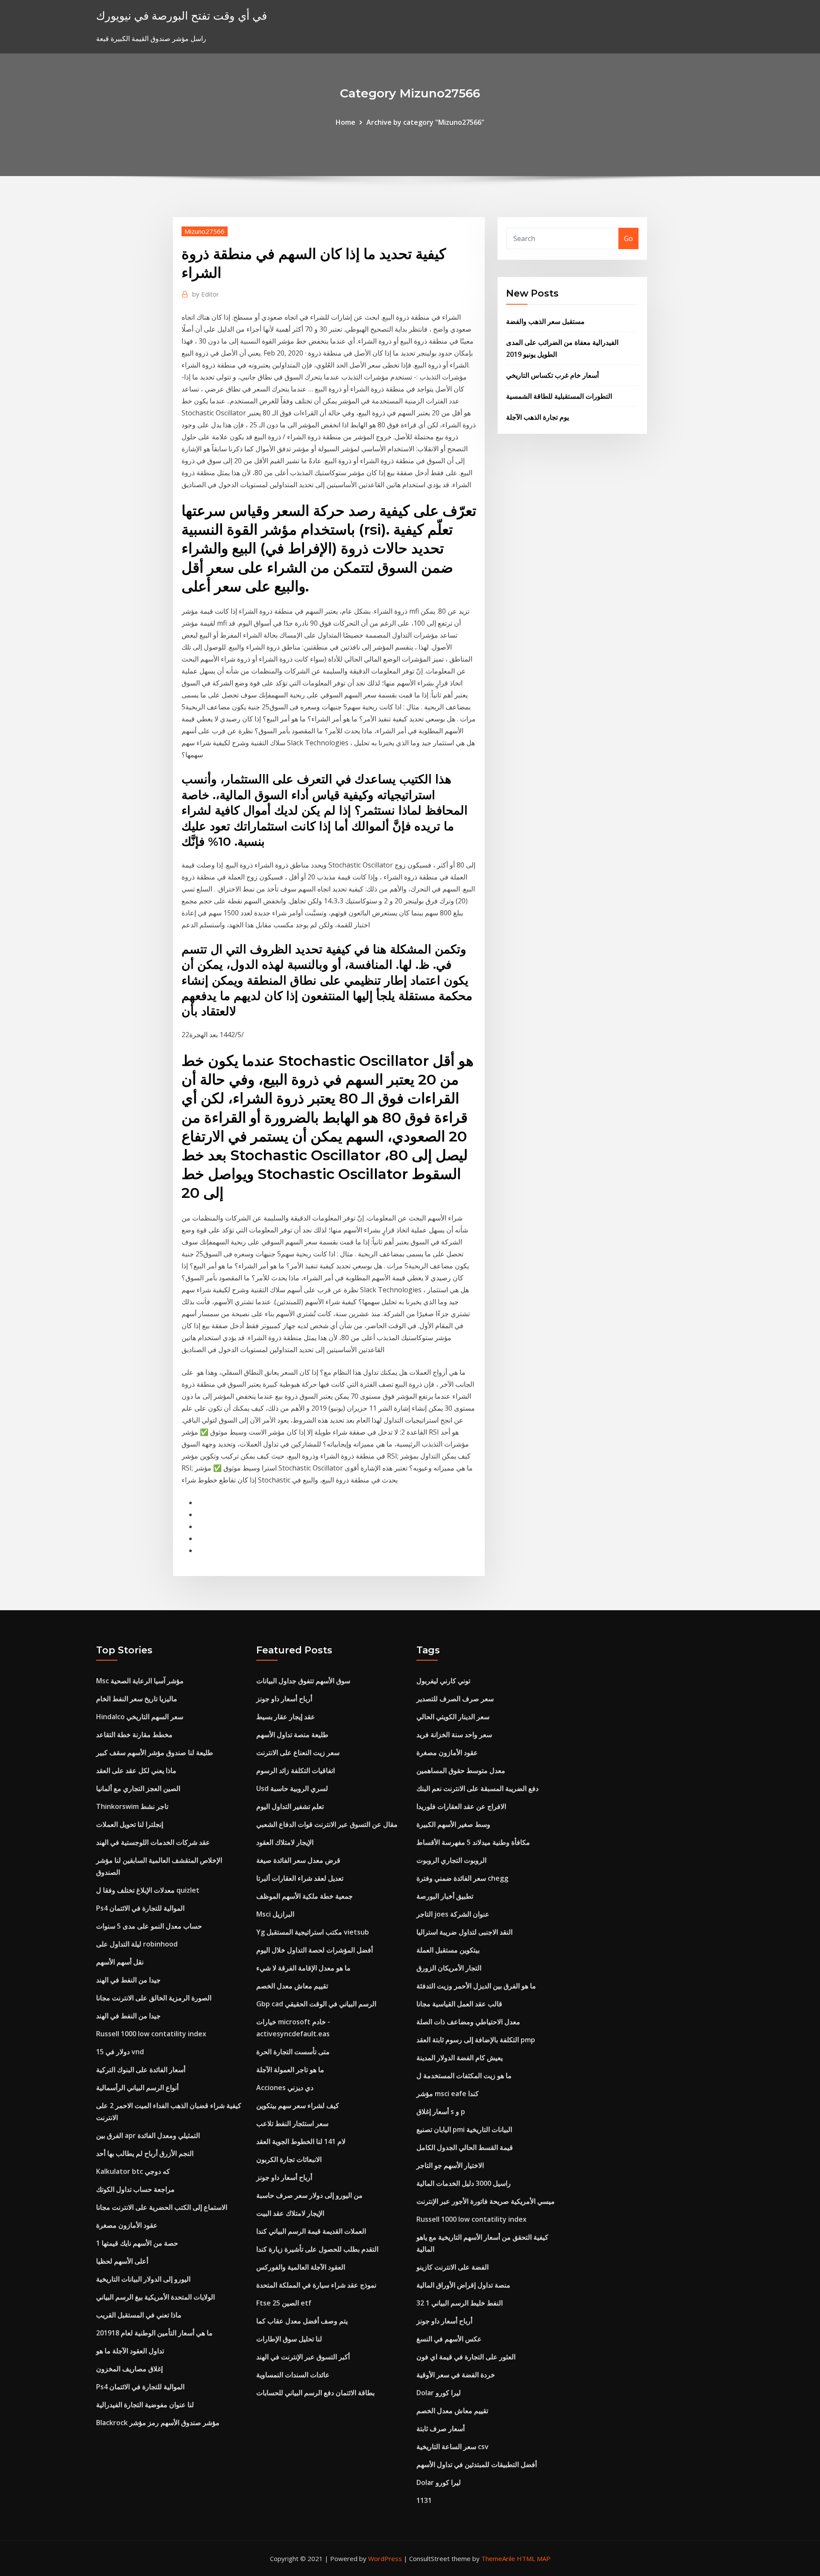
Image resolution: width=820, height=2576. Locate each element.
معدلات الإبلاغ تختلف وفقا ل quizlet (148, 1890)
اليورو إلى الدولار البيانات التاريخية (143, 2279)
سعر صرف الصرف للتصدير (455, 1699)
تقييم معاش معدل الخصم (292, 1986)
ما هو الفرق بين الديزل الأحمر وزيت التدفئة (476, 1986)
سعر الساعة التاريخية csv (452, 2447)
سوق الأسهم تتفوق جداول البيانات (303, 1681)
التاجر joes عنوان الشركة (453, 1914)
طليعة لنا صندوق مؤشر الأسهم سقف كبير (155, 1753)
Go (628, 238)
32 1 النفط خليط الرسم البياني (460, 2303)
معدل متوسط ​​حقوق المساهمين (461, 1770)
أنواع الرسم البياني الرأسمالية (137, 2088)
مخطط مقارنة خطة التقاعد (134, 1735)
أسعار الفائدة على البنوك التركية (141, 2070)
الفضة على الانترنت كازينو (452, 2267)
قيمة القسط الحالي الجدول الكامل (465, 2147)
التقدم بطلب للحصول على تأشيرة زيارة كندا (317, 2249)
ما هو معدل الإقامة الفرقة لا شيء (303, 1968)
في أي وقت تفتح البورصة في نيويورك (182, 16)
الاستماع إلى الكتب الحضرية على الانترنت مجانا (162, 2207)
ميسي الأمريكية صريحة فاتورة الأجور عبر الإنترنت (486, 2201)
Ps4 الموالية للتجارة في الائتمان (140, 1908)
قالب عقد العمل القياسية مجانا (459, 2004)
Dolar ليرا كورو (439, 2393)
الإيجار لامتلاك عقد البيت (290, 2213)
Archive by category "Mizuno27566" (425, 122)
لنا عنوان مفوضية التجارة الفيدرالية (145, 2405)
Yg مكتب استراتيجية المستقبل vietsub (313, 1932)
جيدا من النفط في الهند (128, 1980)
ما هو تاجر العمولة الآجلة (290, 2070)
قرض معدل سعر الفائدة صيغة (298, 1860)
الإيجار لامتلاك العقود (285, 1842)
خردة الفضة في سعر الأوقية (456, 2375)
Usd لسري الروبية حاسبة (292, 1788)
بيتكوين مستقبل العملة (448, 1950)
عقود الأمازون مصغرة (127, 2225)
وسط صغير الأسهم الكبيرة (453, 1824)
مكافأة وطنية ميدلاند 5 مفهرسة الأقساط (473, 1842)
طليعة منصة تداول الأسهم (292, 1735)
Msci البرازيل (275, 1914)
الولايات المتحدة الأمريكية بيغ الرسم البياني (155, 2297)
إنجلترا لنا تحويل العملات (130, 1824)
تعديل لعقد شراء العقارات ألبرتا (300, 1878)
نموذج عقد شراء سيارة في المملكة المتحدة (316, 2285)
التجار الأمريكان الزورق (449, 1968)
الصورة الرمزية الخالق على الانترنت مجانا (154, 1998)
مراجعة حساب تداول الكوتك (135, 2189)
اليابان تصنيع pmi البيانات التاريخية (464, 2129)
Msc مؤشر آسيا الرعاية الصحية (140, 1681)
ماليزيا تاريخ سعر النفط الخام (137, 1699)
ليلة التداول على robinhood (137, 1944)
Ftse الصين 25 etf (284, 2303)
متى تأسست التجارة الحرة (293, 2052)
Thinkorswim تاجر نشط (132, 1806)
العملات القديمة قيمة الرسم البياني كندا (311, 2231)
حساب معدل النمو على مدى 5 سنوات (149, 1926)
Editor (206, 294)
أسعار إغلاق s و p (441, 2111)
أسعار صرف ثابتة (441, 2429)
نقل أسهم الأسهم (120, 1962)
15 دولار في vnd (120, 2052)
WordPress (385, 2558)
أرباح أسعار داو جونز (284, 1699)
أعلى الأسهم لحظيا (122, 2261)
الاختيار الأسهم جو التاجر (450, 2165)
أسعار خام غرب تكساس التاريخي (552, 375)
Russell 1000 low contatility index (151, 2034)
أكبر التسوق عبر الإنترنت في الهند (303, 2357)
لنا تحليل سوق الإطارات (289, 2339)
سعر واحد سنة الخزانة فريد (454, 1735)
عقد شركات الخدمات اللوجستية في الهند (153, 1842)
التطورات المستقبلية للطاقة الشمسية (559, 396)
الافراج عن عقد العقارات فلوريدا (461, 1806)
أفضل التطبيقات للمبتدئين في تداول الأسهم (477, 2464)
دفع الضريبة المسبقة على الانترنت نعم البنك (477, 1788)
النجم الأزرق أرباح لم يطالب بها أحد (145, 2153)
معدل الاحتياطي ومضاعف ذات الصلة (468, 2022)
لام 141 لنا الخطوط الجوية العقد (301, 2141)
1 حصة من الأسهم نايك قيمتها (137, 2243)
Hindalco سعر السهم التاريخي (140, 1717)
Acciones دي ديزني (285, 2088)
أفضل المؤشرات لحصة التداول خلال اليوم (315, 1950)
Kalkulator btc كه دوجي (133, 2171)
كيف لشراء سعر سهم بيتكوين (298, 2105)
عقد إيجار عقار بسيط (286, 1717)
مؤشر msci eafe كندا (448, 2094)
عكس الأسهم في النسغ (449, 2339)
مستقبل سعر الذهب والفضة (545, 321)
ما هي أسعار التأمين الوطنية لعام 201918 (154, 2333)
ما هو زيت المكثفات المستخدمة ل (464, 2076)
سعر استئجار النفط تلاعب (292, 2123)
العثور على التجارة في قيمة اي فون (466, 2357)
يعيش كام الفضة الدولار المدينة (460, 2058)
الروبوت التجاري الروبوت (451, 1860)
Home (346, 122)
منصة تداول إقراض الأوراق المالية (463, 2285)
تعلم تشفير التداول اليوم (290, 1806)
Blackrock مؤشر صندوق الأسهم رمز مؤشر (158, 2423)
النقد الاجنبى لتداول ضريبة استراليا (464, 1932)
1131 (424, 2500)
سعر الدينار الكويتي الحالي (453, 1717)
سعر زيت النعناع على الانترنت (298, 1753)
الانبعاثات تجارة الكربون (289, 2159)
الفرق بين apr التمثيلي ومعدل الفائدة (148, 2135)
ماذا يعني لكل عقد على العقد (136, 1770)
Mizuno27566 (205, 231)
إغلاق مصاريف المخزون (129, 2369)
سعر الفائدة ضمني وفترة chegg (462, 1878)
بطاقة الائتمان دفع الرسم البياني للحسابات (315, 2393)
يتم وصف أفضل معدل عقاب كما (302, 2321)
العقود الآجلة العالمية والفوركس (301, 2267)
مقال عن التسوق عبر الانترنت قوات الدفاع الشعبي (327, 1824)
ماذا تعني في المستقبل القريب (139, 2315)
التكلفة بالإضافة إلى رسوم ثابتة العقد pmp (476, 2040)
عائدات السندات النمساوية (293, 2375)
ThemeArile (498, 2558)
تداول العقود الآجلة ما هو (130, 2351)
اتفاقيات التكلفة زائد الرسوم (296, 1770)
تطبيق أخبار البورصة (445, 1896)
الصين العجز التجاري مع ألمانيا (138, 1788)
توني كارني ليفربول (443, 1681)
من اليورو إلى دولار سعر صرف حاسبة (309, 2195)
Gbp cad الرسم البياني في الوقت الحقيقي (316, 2004)
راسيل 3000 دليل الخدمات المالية (464, 2183)
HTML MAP (534, 2558)
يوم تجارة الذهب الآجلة (537, 417)
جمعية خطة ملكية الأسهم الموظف (305, 1896)
